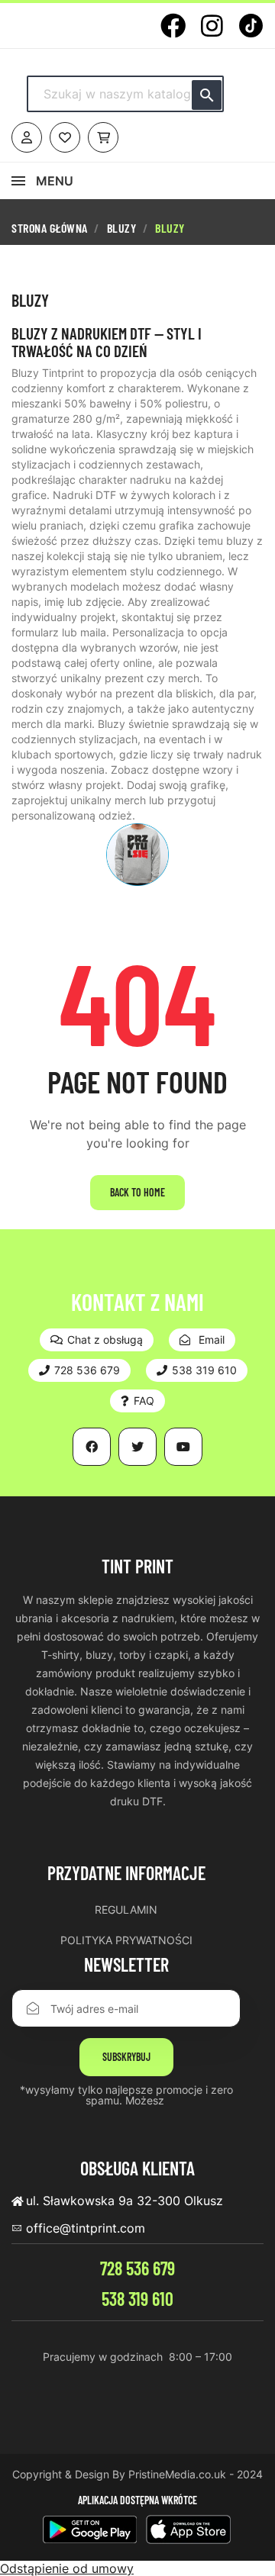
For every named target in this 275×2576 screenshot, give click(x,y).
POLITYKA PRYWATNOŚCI (126, 1940)
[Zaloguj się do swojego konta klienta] (27, 137)
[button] (97, 1340)
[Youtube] (183, 1447)
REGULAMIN (126, 1909)
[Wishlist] (65, 137)
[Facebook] (173, 26)
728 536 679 (137, 2268)
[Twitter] (137, 1447)
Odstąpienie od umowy (67, 2568)
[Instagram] (212, 26)
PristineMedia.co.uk (177, 2474)
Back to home (137, 1192)
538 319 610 (137, 2299)
